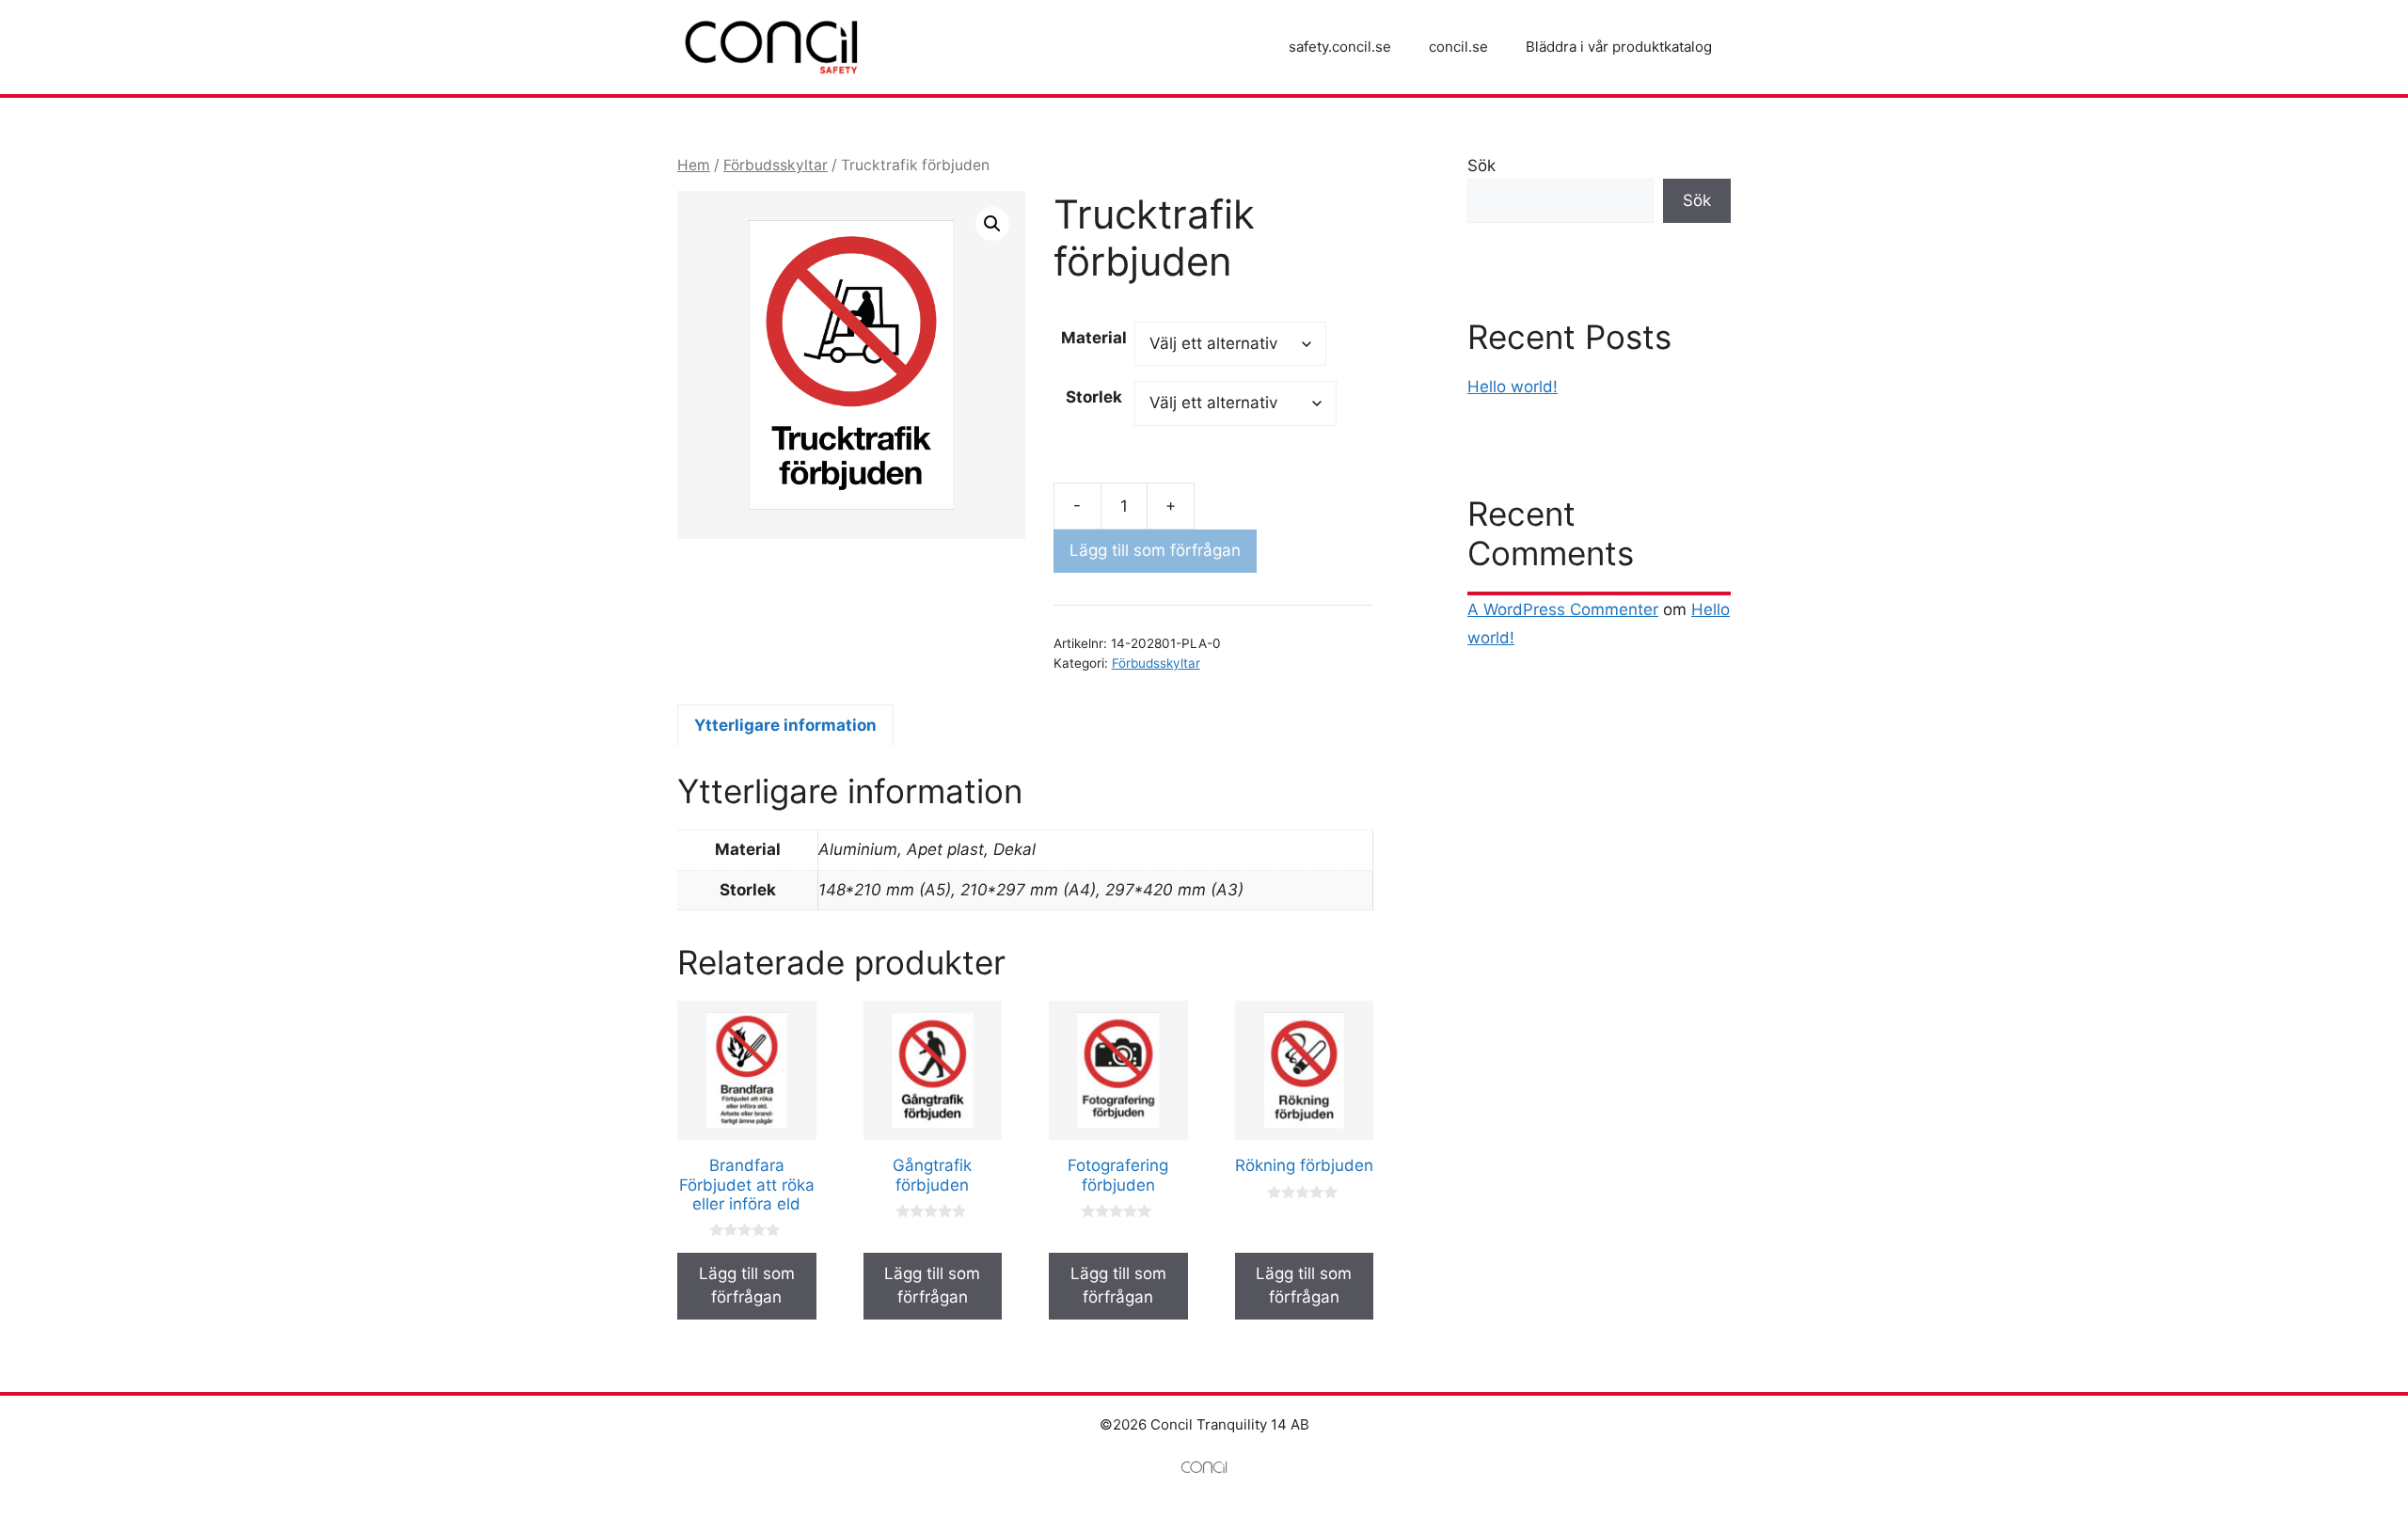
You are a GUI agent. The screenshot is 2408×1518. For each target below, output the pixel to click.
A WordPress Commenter (1563, 609)
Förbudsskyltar (776, 165)
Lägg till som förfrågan (1155, 550)
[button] (992, 224)
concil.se (1458, 47)
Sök (1481, 166)
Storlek (1094, 397)
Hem (694, 165)
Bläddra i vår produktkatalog (1619, 47)
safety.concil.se (1340, 47)
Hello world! (1513, 387)
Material (1094, 338)
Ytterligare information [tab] (785, 725)
